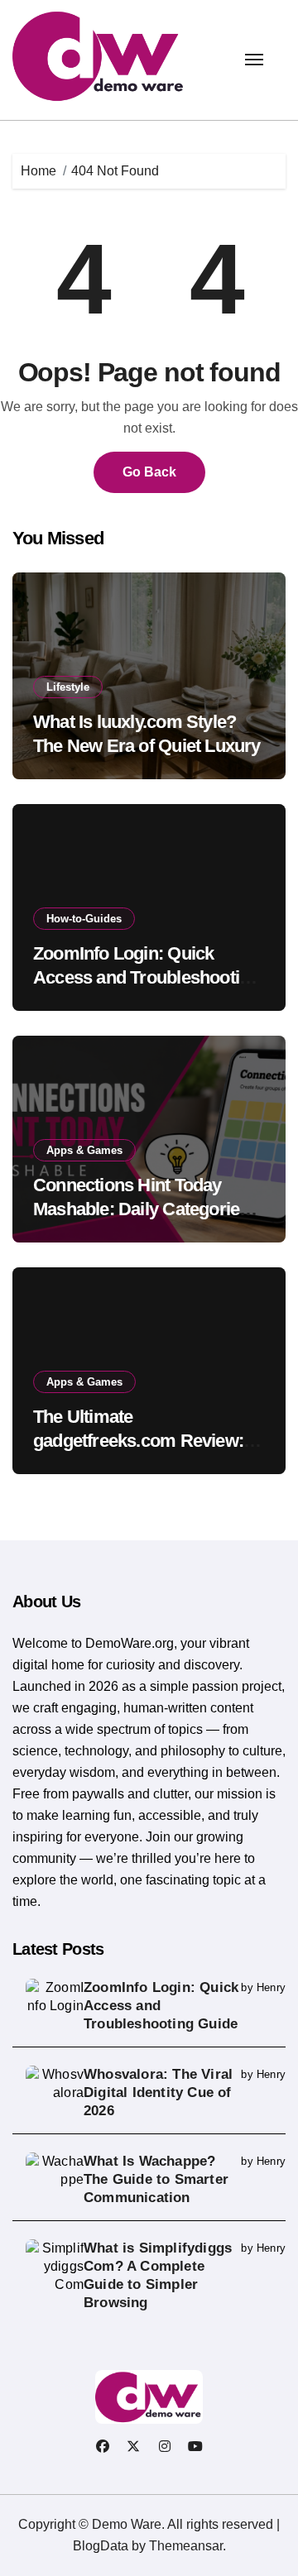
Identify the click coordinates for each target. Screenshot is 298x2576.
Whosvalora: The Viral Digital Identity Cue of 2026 (158, 2092)
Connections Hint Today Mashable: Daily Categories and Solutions (141, 1209)
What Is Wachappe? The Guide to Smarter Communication (156, 2179)
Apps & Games (84, 1150)
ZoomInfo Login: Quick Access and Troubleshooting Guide (146, 977)
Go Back (149, 472)
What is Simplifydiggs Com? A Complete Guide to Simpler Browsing (158, 2275)
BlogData (101, 2546)
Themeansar (186, 2546)
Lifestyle (68, 687)
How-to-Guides (84, 919)
